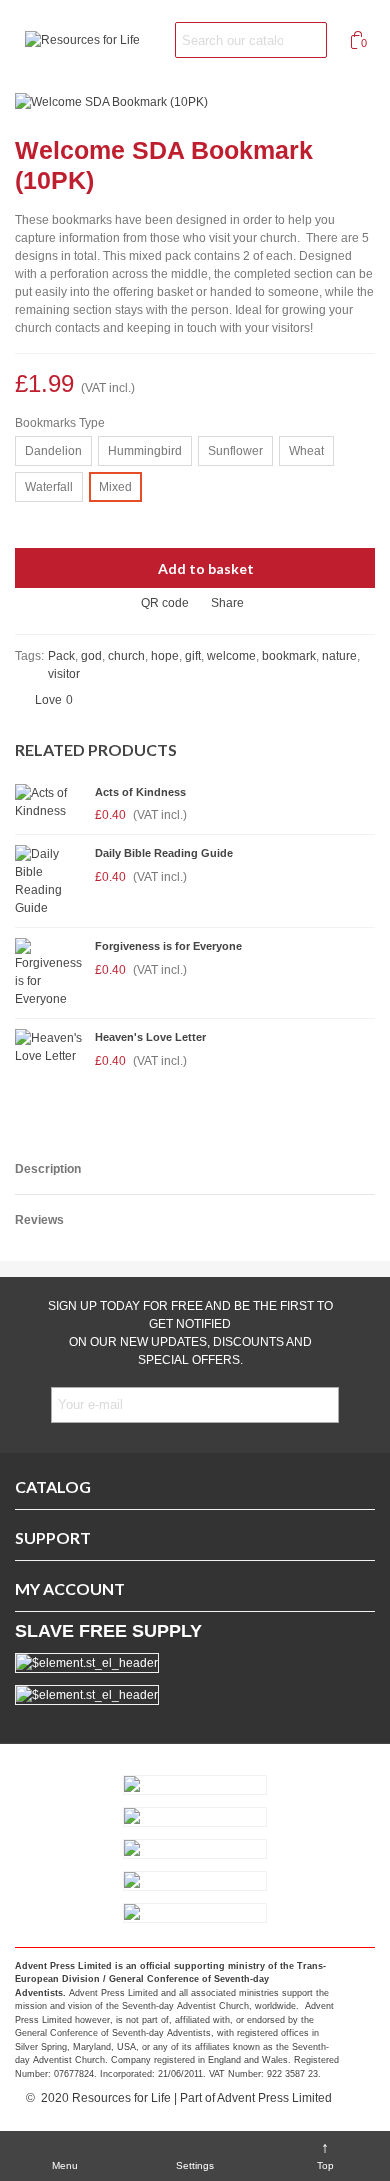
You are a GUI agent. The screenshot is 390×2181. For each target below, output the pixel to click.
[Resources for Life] (90, 40)
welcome (231, 656)
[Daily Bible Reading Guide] (50, 881)
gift (193, 656)
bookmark (289, 656)
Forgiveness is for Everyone (168, 946)
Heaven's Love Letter (150, 1037)
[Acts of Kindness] (50, 802)
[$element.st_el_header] (195, 1695)
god (91, 656)
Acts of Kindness (140, 792)
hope (165, 656)
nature (339, 656)
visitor (64, 674)
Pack (61, 656)
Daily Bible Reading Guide (164, 853)
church (126, 656)
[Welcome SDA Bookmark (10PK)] (111, 101)
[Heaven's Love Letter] (50, 1047)
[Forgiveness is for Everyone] (50, 973)
